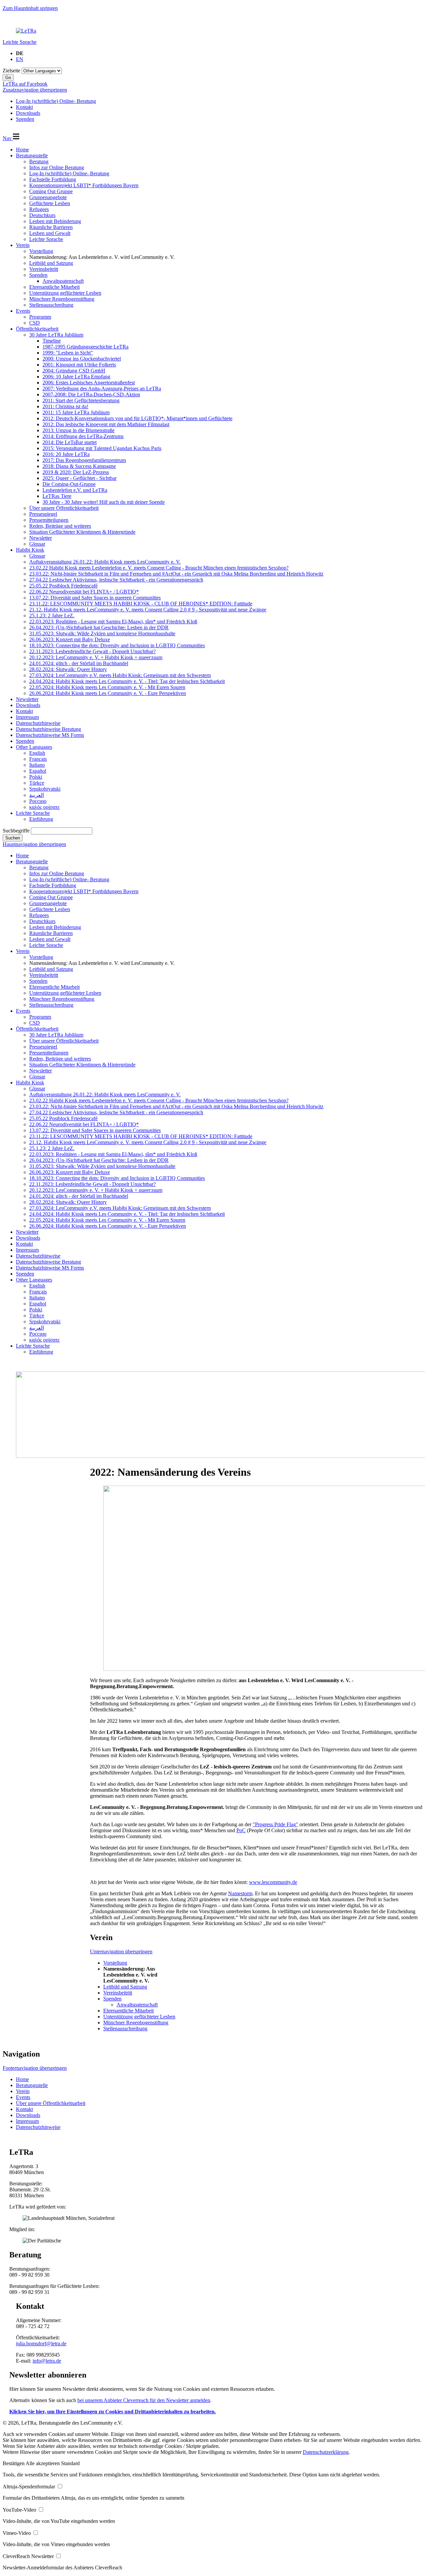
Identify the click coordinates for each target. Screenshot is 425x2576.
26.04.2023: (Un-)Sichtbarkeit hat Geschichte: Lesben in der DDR (99, 627)
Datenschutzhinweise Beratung (48, 729)
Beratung (39, 161)
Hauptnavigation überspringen (34, 844)
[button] (14, 2463)
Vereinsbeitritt (44, 269)
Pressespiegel (43, 514)
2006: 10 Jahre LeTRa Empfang (76, 377)
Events (23, 311)
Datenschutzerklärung (326, 2452)
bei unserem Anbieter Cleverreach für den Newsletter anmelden (144, 2400)
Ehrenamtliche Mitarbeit (54, 287)
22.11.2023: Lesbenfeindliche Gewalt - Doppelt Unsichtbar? (92, 651)
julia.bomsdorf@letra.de (41, 2343)
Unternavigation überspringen (121, 1952)
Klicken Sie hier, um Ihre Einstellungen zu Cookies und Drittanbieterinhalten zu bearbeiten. (113, 2412)
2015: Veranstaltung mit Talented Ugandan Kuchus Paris (102, 448)
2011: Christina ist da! (65, 406)
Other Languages (34, 747)
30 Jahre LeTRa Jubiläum (56, 335)
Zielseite (11, 71)
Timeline (52, 341)
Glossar (37, 544)
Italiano (37, 765)
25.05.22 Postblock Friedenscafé (63, 586)
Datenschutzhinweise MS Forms (50, 735)
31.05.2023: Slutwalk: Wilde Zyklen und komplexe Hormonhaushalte (102, 633)
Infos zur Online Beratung (57, 167)
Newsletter (41, 538)
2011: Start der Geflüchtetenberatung (81, 400)
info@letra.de (47, 2361)
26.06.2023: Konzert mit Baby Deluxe (70, 639)
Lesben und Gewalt (50, 233)
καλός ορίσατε (44, 807)
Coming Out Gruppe (51, 191)
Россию (38, 801)
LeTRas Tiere (57, 496)
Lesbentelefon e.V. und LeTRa (75, 490)
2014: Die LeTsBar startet (70, 442)
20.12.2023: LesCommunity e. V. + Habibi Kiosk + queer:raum (96, 657)
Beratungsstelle (32, 156)
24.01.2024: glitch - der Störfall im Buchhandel (79, 663)
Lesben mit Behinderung (55, 221)
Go (8, 78)
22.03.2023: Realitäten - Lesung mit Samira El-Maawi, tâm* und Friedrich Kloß (113, 622)
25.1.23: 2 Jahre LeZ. (52, 616)
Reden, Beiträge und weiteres (60, 526)
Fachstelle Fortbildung (53, 179)
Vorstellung (41, 251)
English (37, 753)
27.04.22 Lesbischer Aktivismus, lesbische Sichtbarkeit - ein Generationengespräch (116, 580)
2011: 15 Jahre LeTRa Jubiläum (76, 412)
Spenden (38, 275)
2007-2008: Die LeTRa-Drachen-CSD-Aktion (91, 394)
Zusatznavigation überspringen (35, 90)
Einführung (41, 819)
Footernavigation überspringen (35, 2068)
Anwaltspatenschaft (63, 281)
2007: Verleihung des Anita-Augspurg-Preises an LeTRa (102, 389)
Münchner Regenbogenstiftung (62, 299)
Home (22, 150)
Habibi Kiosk (30, 550)
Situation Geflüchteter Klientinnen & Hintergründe (82, 532)
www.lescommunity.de (273, 1882)
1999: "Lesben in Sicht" (68, 353)
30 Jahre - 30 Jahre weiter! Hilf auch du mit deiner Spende (104, 502)
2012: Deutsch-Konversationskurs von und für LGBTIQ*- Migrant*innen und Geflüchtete (137, 418)
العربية (37, 795)
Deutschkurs (42, 215)
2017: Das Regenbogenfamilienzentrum (84, 460)
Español (38, 771)
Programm (40, 317)
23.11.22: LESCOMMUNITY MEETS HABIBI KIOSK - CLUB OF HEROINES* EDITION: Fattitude (141, 604)
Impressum (27, 717)
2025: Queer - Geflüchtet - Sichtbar (80, 478)
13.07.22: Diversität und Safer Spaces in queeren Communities (95, 598)
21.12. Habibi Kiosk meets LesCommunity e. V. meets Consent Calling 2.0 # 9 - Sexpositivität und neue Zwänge (148, 610)
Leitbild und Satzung (51, 263)
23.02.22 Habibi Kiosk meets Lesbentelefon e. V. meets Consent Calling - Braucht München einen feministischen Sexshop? (159, 568)
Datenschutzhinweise (38, 723)
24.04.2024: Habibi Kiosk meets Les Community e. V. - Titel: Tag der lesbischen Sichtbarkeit (127, 681)
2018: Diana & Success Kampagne (79, 466)
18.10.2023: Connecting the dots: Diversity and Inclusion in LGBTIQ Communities (117, 645)
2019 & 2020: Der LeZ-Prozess (76, 472)
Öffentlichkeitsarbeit (37, 329)
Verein (23, 245)
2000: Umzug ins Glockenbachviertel (82, 359)
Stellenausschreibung (51, 305)
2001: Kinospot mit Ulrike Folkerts (79, 365)
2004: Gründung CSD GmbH (74, 371)
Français (38, 759)
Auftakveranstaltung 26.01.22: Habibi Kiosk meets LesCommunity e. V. (105, 562)
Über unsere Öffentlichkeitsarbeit (64, 508)
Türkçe (37, 783)
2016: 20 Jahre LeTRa (66, 454)
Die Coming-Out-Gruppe (69, 484)
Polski (36, 777)
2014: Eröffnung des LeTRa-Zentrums (83, 436)
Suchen (13, 838)
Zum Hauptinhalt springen (30, 8)
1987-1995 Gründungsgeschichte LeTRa (85, 347)
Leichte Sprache (20, 42)
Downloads (28, 705)
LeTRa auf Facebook (25, 84)
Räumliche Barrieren (51, 227)
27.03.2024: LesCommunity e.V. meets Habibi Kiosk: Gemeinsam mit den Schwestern (120, 675)
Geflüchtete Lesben (50, 203)
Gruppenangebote (48, 197)
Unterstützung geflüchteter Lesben (65, 293)
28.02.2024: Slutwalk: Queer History (68, 669)
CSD (35, 323)
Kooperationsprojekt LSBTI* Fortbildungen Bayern (84, 185)
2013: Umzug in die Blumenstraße (79, 430)
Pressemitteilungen (49, 520)
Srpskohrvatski (45, 789)
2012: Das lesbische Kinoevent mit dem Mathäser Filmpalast (106, 424)
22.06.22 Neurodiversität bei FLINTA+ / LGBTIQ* (84, 592)
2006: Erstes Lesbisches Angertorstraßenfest (89, 383)
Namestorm (240, 1893)
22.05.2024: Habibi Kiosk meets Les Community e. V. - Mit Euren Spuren (107, 687)
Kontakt (24, 711)
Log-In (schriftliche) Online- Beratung (69, 173)
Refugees (39, 209)
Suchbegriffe (16, 831)
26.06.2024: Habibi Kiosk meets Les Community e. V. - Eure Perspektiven (108, 693)
